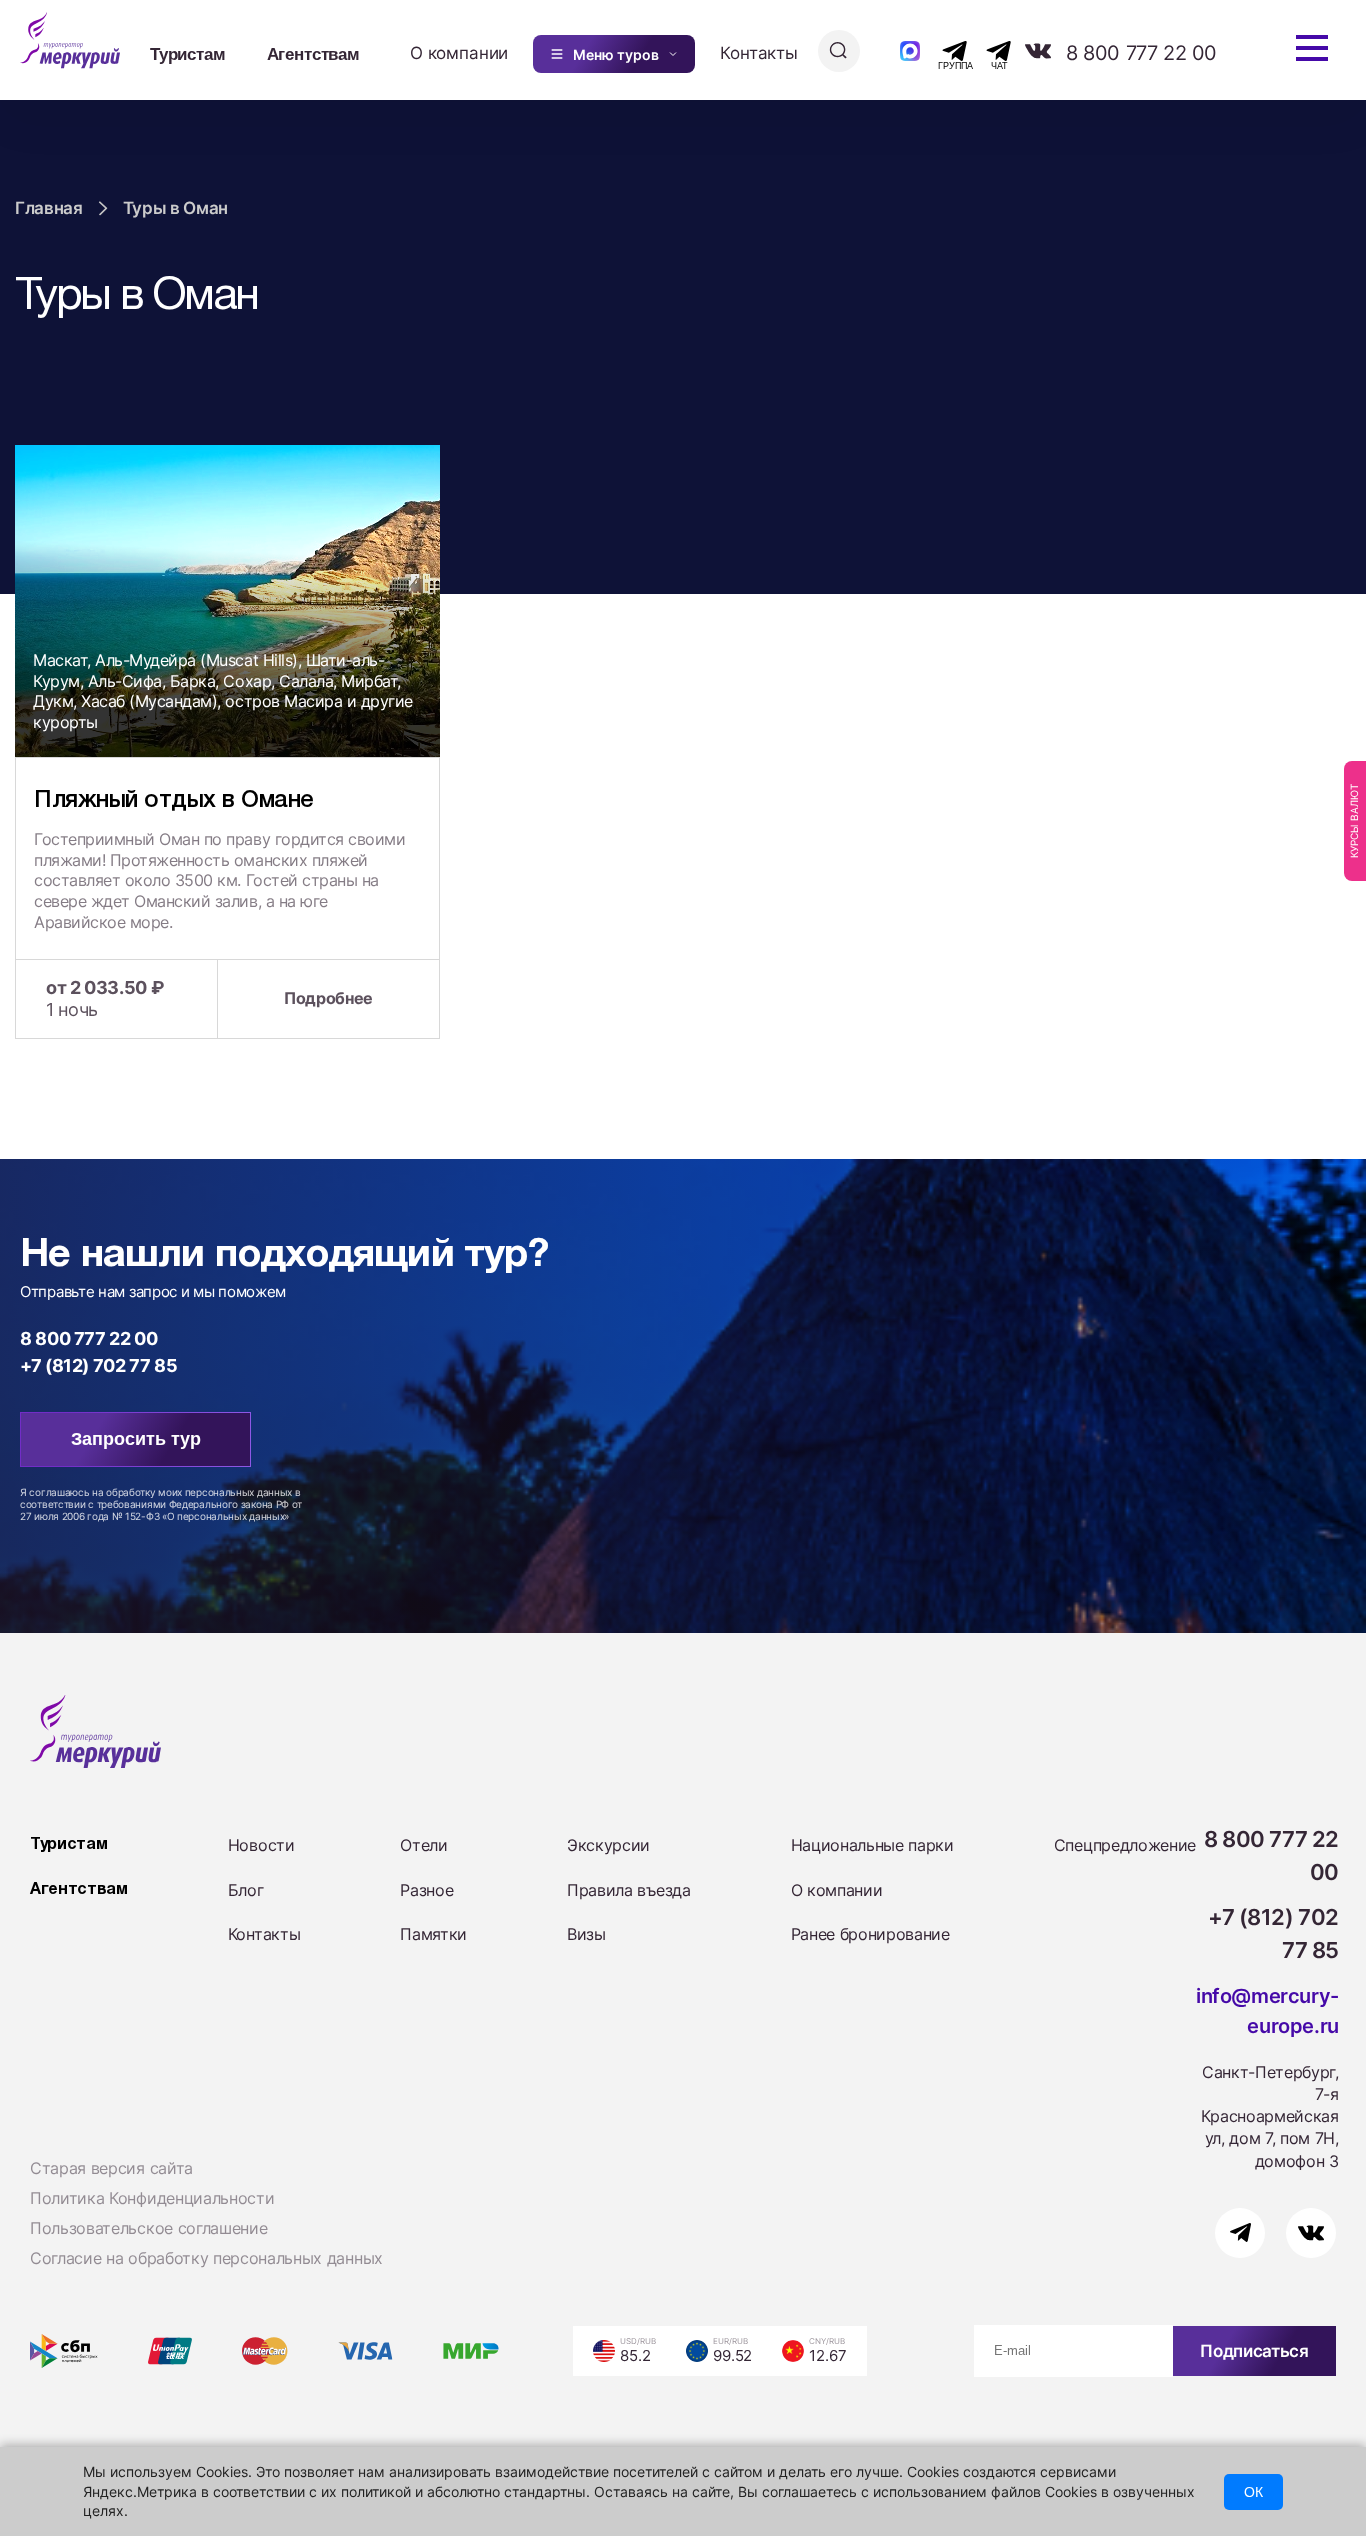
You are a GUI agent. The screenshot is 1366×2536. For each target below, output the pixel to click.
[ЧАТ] (987, 51)
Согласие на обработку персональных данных (206, 2258)
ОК (1253, 2492)
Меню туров (616, 54)
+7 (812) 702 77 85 (99, 1365)
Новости (261, 1845)
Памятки (433, 1934)
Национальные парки (872, 1845)
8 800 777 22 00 (1141, 53)
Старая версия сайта (111, 2168)
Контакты (759, 53)
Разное (426, 1890)
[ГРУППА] (937, 51)
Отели (423, 1845)
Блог (246, 1890)
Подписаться (1254, 2351)
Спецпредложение (1125, 1845)
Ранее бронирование (870, 1934)
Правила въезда (629, 1890)
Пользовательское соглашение (148, 2228)
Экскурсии (608, 1845)
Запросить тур (136, 1439)
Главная (49, 208)
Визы (586, 1934)
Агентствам (313, 53)
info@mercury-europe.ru (1267, 2011)
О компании (459, 53)
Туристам (188, 53)
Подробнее (328, 998)
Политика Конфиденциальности (152, 2198)
